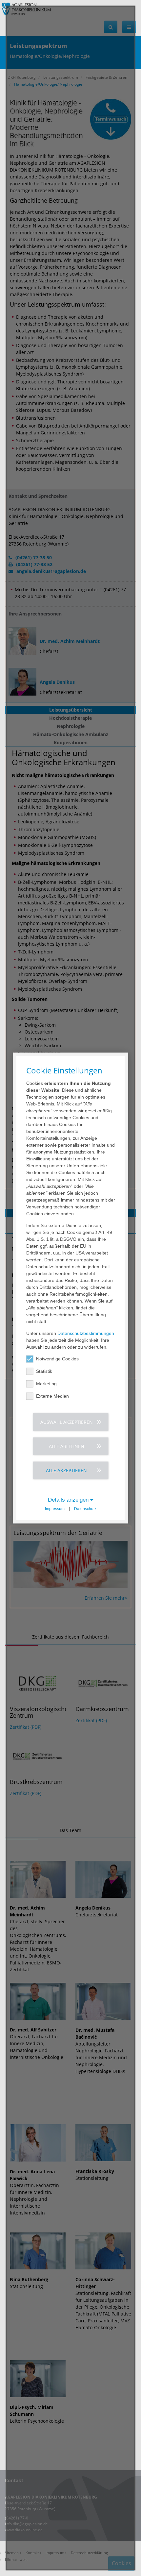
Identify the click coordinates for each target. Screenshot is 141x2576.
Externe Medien (52, 1396)
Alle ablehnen (67, 1446)
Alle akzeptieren (66, 1470)
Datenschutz (85, 1508)
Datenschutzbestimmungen (86, 1333)
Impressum (55, 1508)
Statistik (44, 1371)
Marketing (46, 1383)
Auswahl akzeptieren (67, 1422)
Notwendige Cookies (57, 1358)
